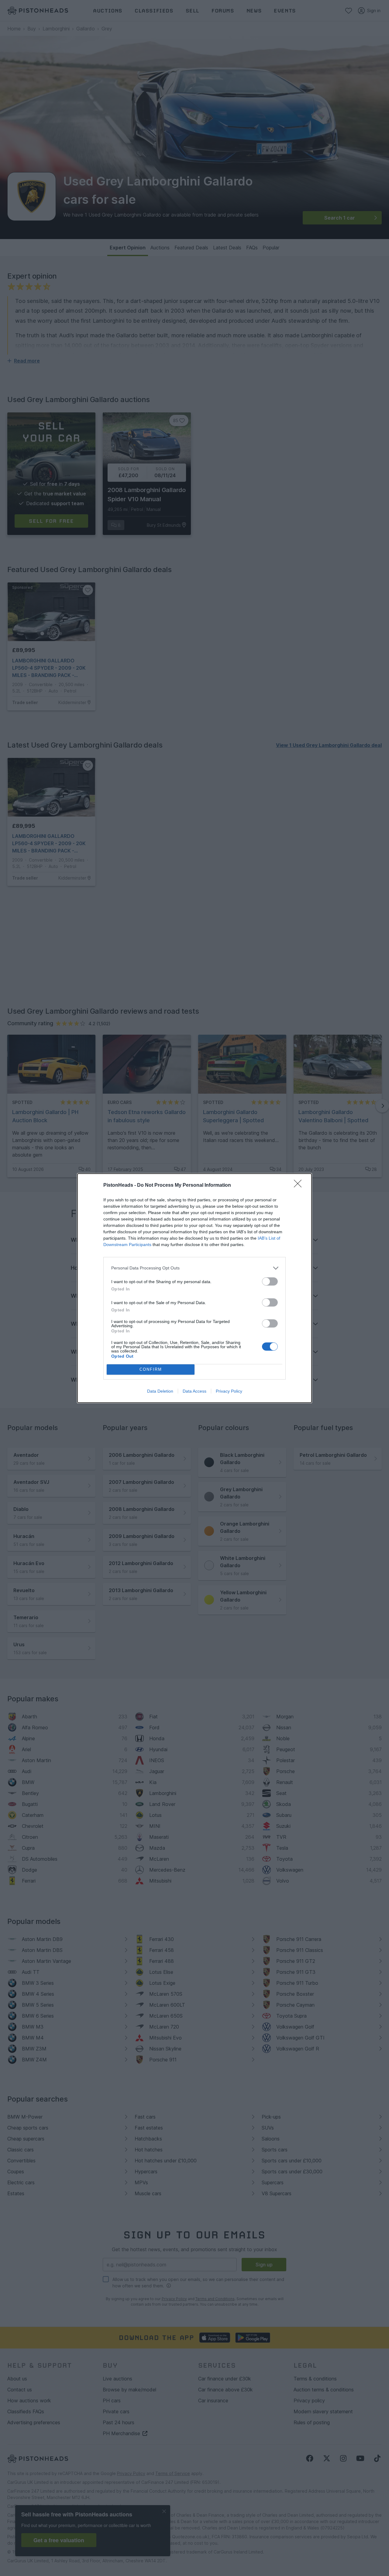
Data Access (194, 1391)
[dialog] (194, 1288)
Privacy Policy (229, 1391)
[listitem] (194, 1268)
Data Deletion (160, 1391)
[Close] (300, 1186)
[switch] (270, 1281)
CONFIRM (151, 1369)
